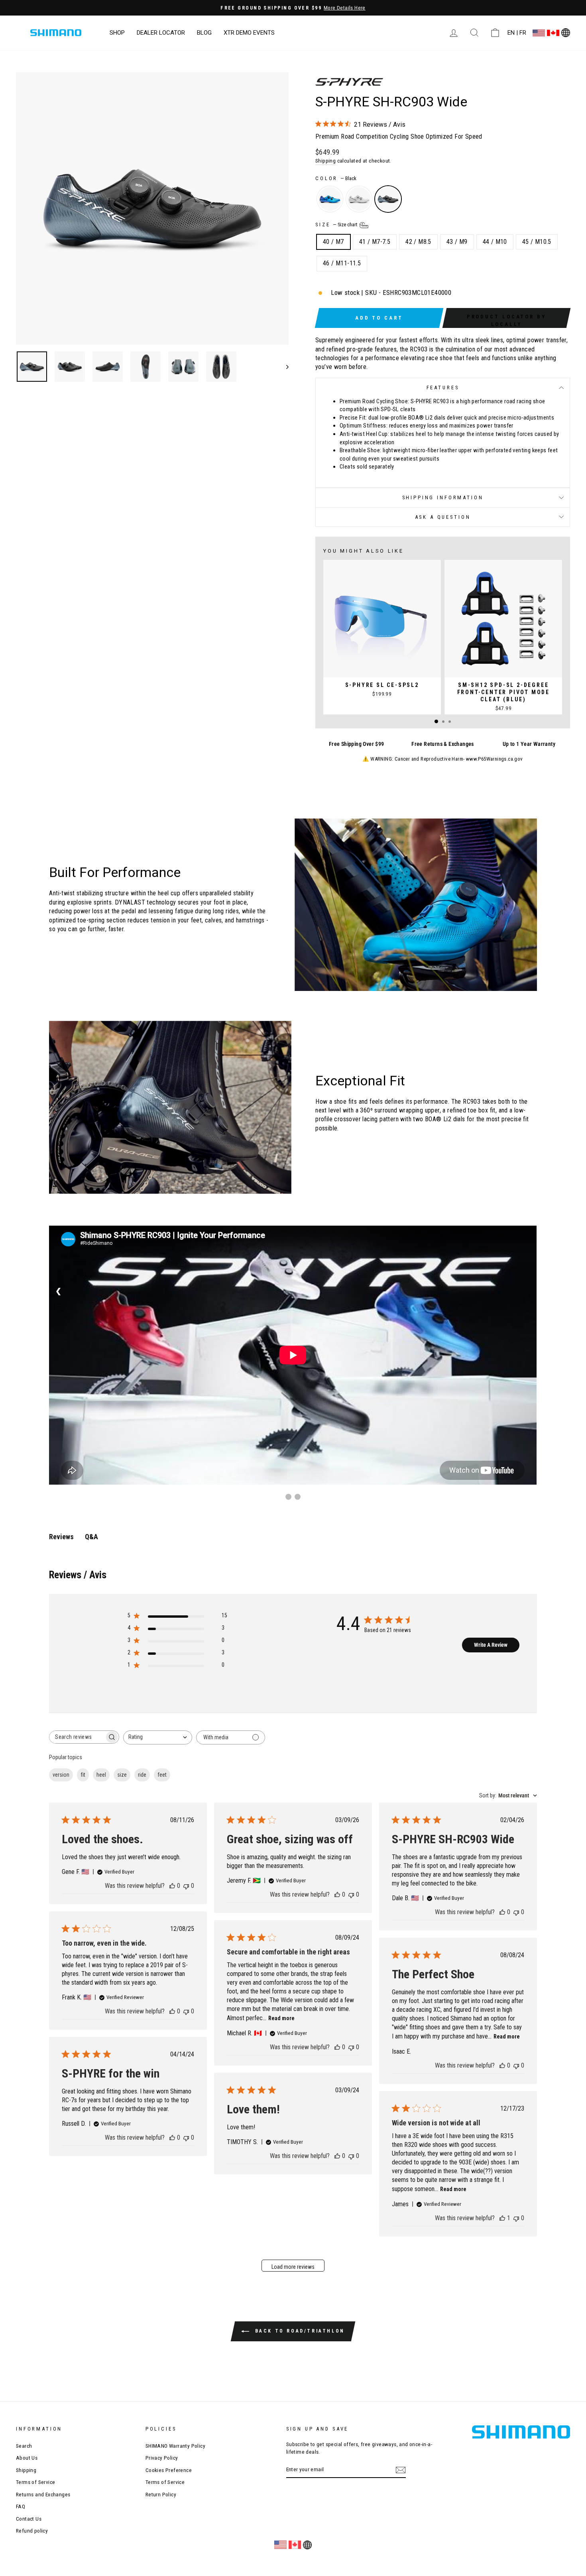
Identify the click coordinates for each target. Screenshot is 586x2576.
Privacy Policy (162, 2458)
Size (337, 225)
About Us (27, 2458)
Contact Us (29, 2519)
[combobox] (158, 1737)
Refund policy (32, 2531)
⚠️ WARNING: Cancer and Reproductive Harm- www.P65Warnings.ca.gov (442, 759)
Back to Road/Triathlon (299, 2331)
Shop (117, 33)
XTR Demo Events (249, 33)
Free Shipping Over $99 (357, 744)
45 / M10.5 (537, 242)
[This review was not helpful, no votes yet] (186, 1886)
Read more (281, 2018)
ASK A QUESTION (443, 517)
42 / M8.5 (418, 242)
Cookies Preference (169, 2470)
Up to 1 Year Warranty (529, 744)
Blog (204, 33)
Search (24, 2446)
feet (162, 1775)
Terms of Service (35, 2482)
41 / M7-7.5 (375, 242)
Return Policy (161, 2494)
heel (101, 1775)
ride (142, 1775)
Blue (330, 199)
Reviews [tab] (61, 1537)
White (359, 199)
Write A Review (491, 1645)
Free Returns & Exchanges (443, 744)
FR (523, 33)
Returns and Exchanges (43, 2494)
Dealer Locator (161, 33)
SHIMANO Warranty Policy (175, 2446)
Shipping (325, 161)
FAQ (21, 2506)
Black (388, 199)
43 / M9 (457, 242)
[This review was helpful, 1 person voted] (502, 2218)
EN (511, 33)
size (122, 1775)
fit (83, 1775)
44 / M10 (495, 242)
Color (336, 178)
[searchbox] (77, 1737)
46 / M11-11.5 (342, 263)
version (61, 1775)
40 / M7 (333, 242)
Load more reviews (293, 2267)
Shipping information (443, 497)
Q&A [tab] (91, 1537)
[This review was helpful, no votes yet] (172, 1886)
